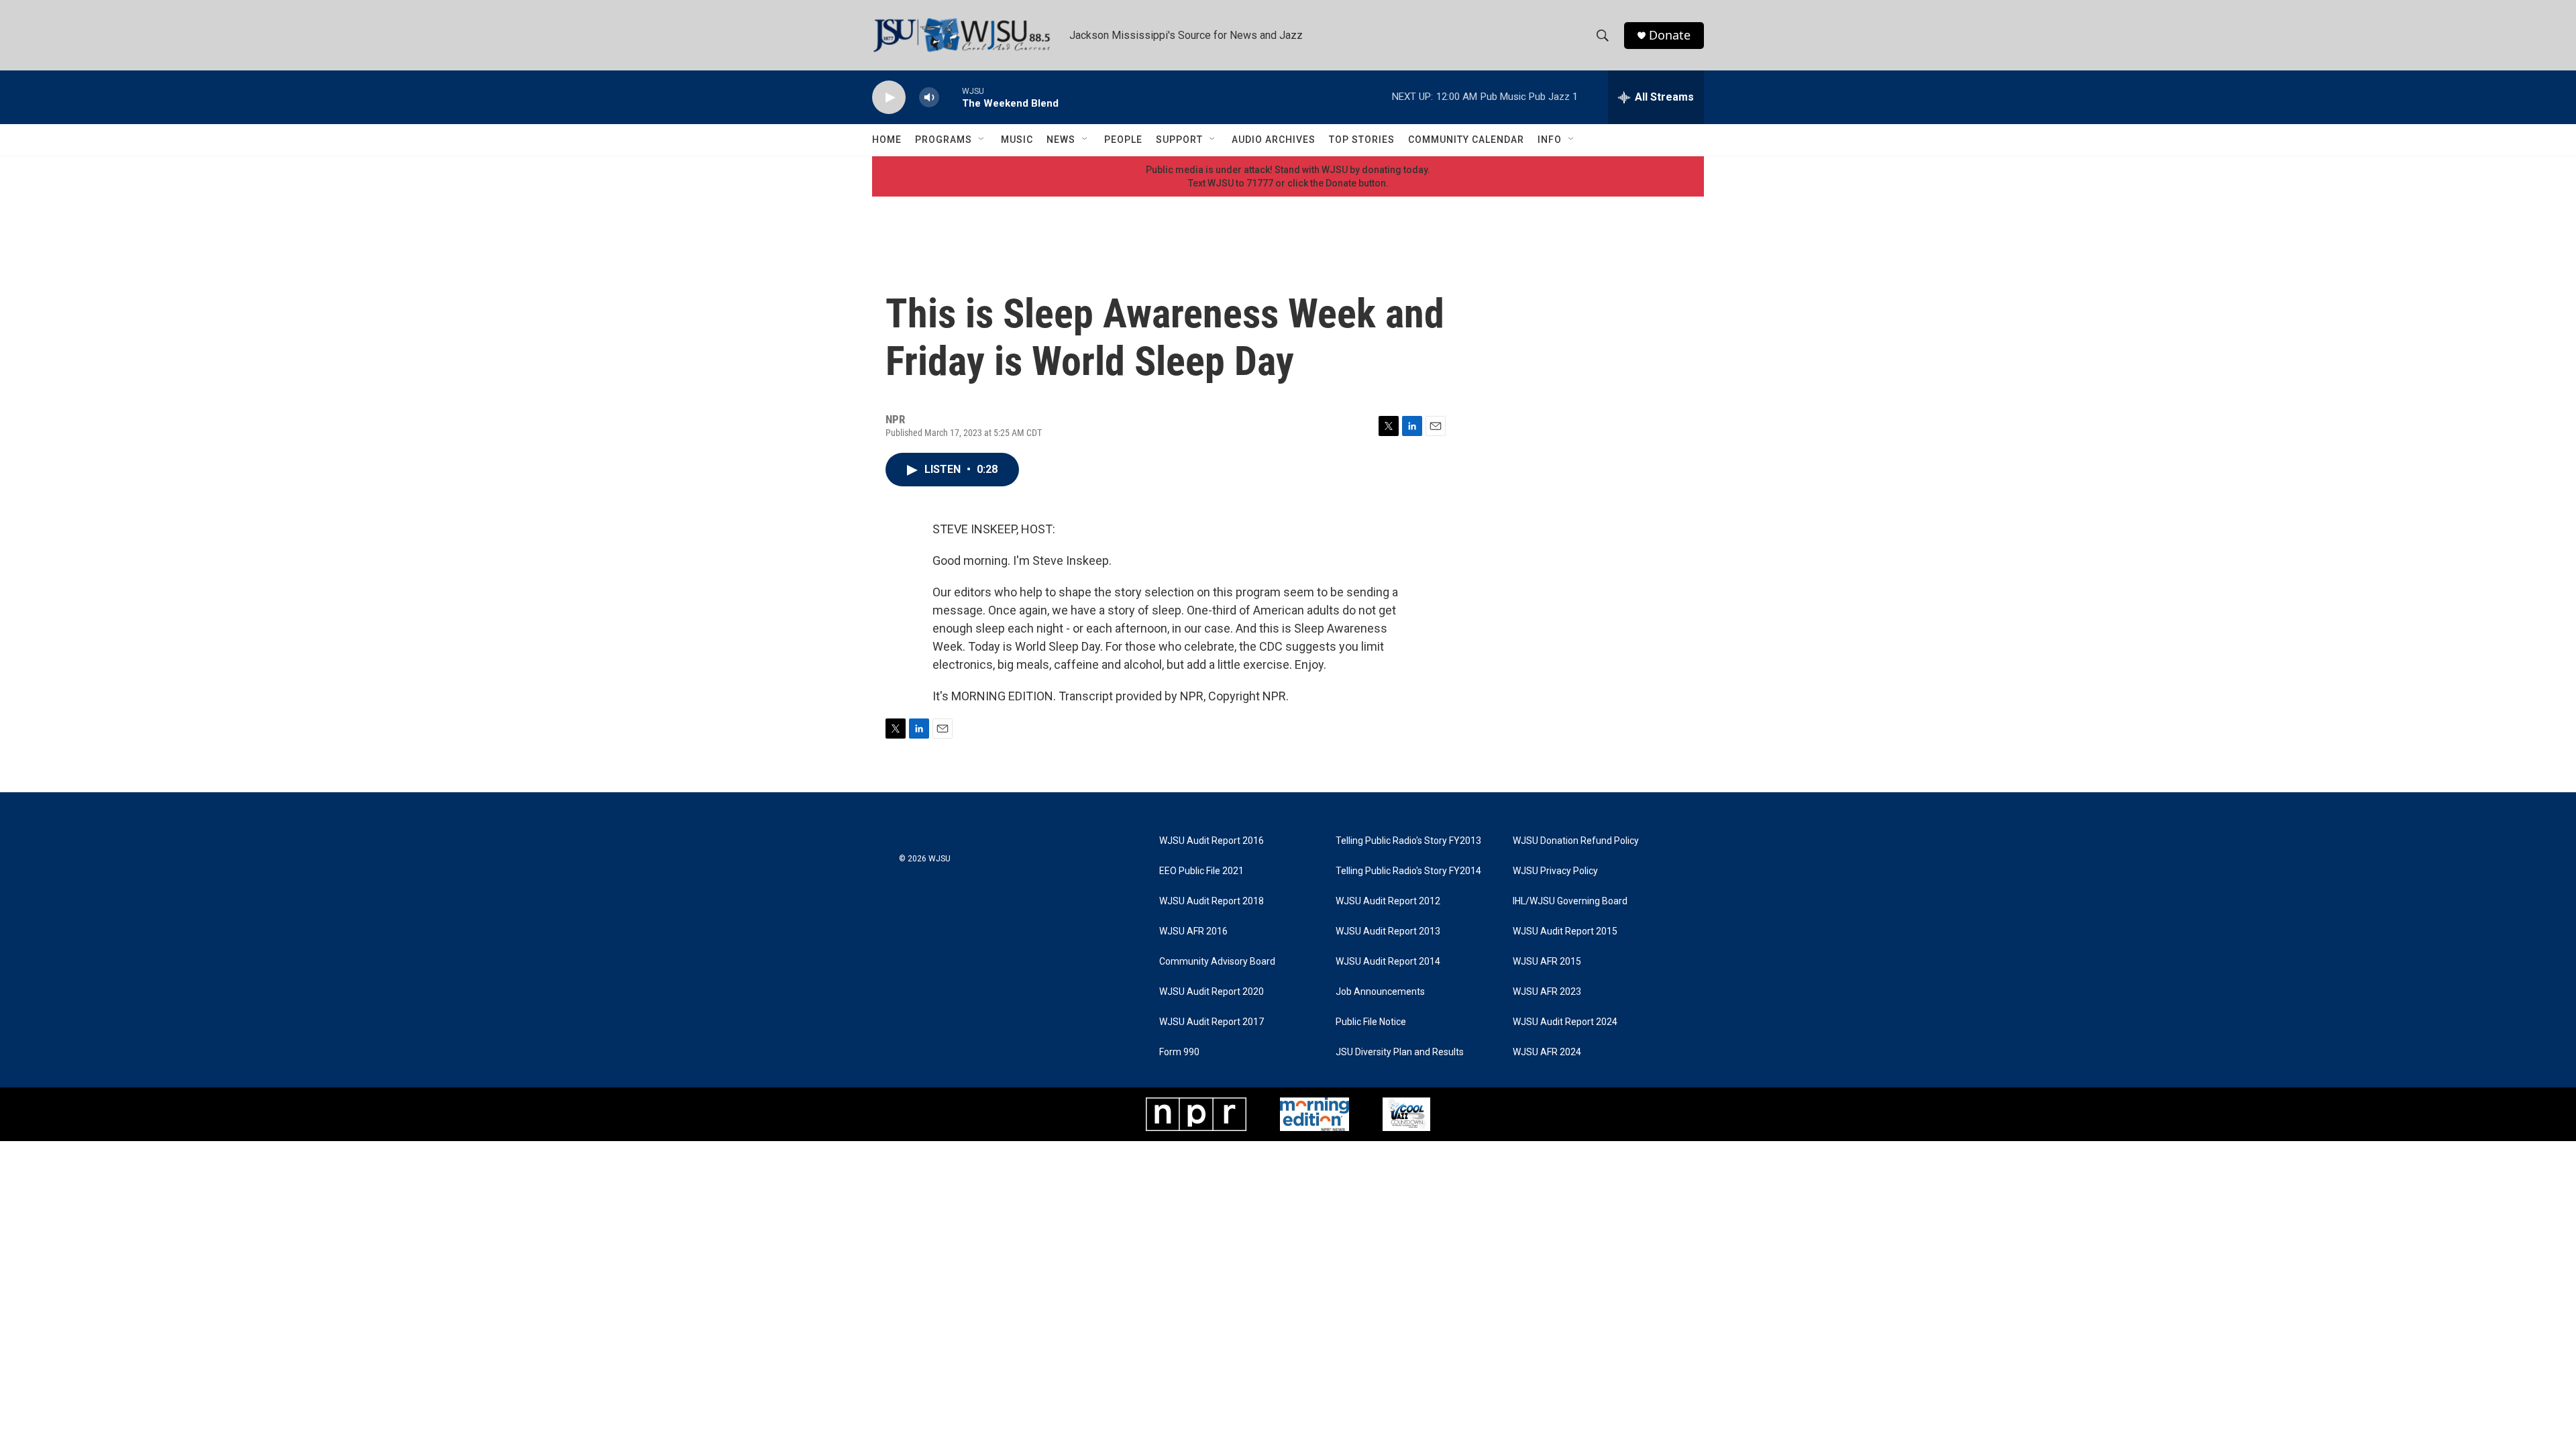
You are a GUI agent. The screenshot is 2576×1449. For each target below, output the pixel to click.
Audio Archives (1274, 140)
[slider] (951, 97)
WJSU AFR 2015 (1547, 962)
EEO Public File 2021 (1201, 871)
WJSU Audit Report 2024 (1565, 1022)
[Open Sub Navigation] (982, 140)
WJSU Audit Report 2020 (1212, 992)
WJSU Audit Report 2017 (1212, 1022)
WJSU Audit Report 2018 (1212, 901)
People (1123, 140)
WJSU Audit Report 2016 (1212, 841)
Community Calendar (1466, 140)
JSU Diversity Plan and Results (1400, 1052)
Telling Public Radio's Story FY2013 (1408, 841)
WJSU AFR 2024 (1547, 1052)
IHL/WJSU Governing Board (1570, 901)
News (1061, 140)
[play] (889, 98)
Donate (1670, 35)
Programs (944, 140)
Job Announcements (1380, 992)
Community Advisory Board (1217, 962)
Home (887, 140)
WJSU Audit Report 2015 (1565, 931)
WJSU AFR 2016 (1193, 931)
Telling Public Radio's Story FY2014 (1408, 871)
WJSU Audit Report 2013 (1388, 931)
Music (1017, 140)
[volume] (929, 98)
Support (1179, 140)
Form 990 (1179, 1052)
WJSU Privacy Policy (1555, 871)
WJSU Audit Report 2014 (1388, 962)
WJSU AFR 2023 (1547, 992)
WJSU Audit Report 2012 (1388, 901)
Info (1550, 140)
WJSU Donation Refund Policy (1576, 841)
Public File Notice (1371, 1022)
